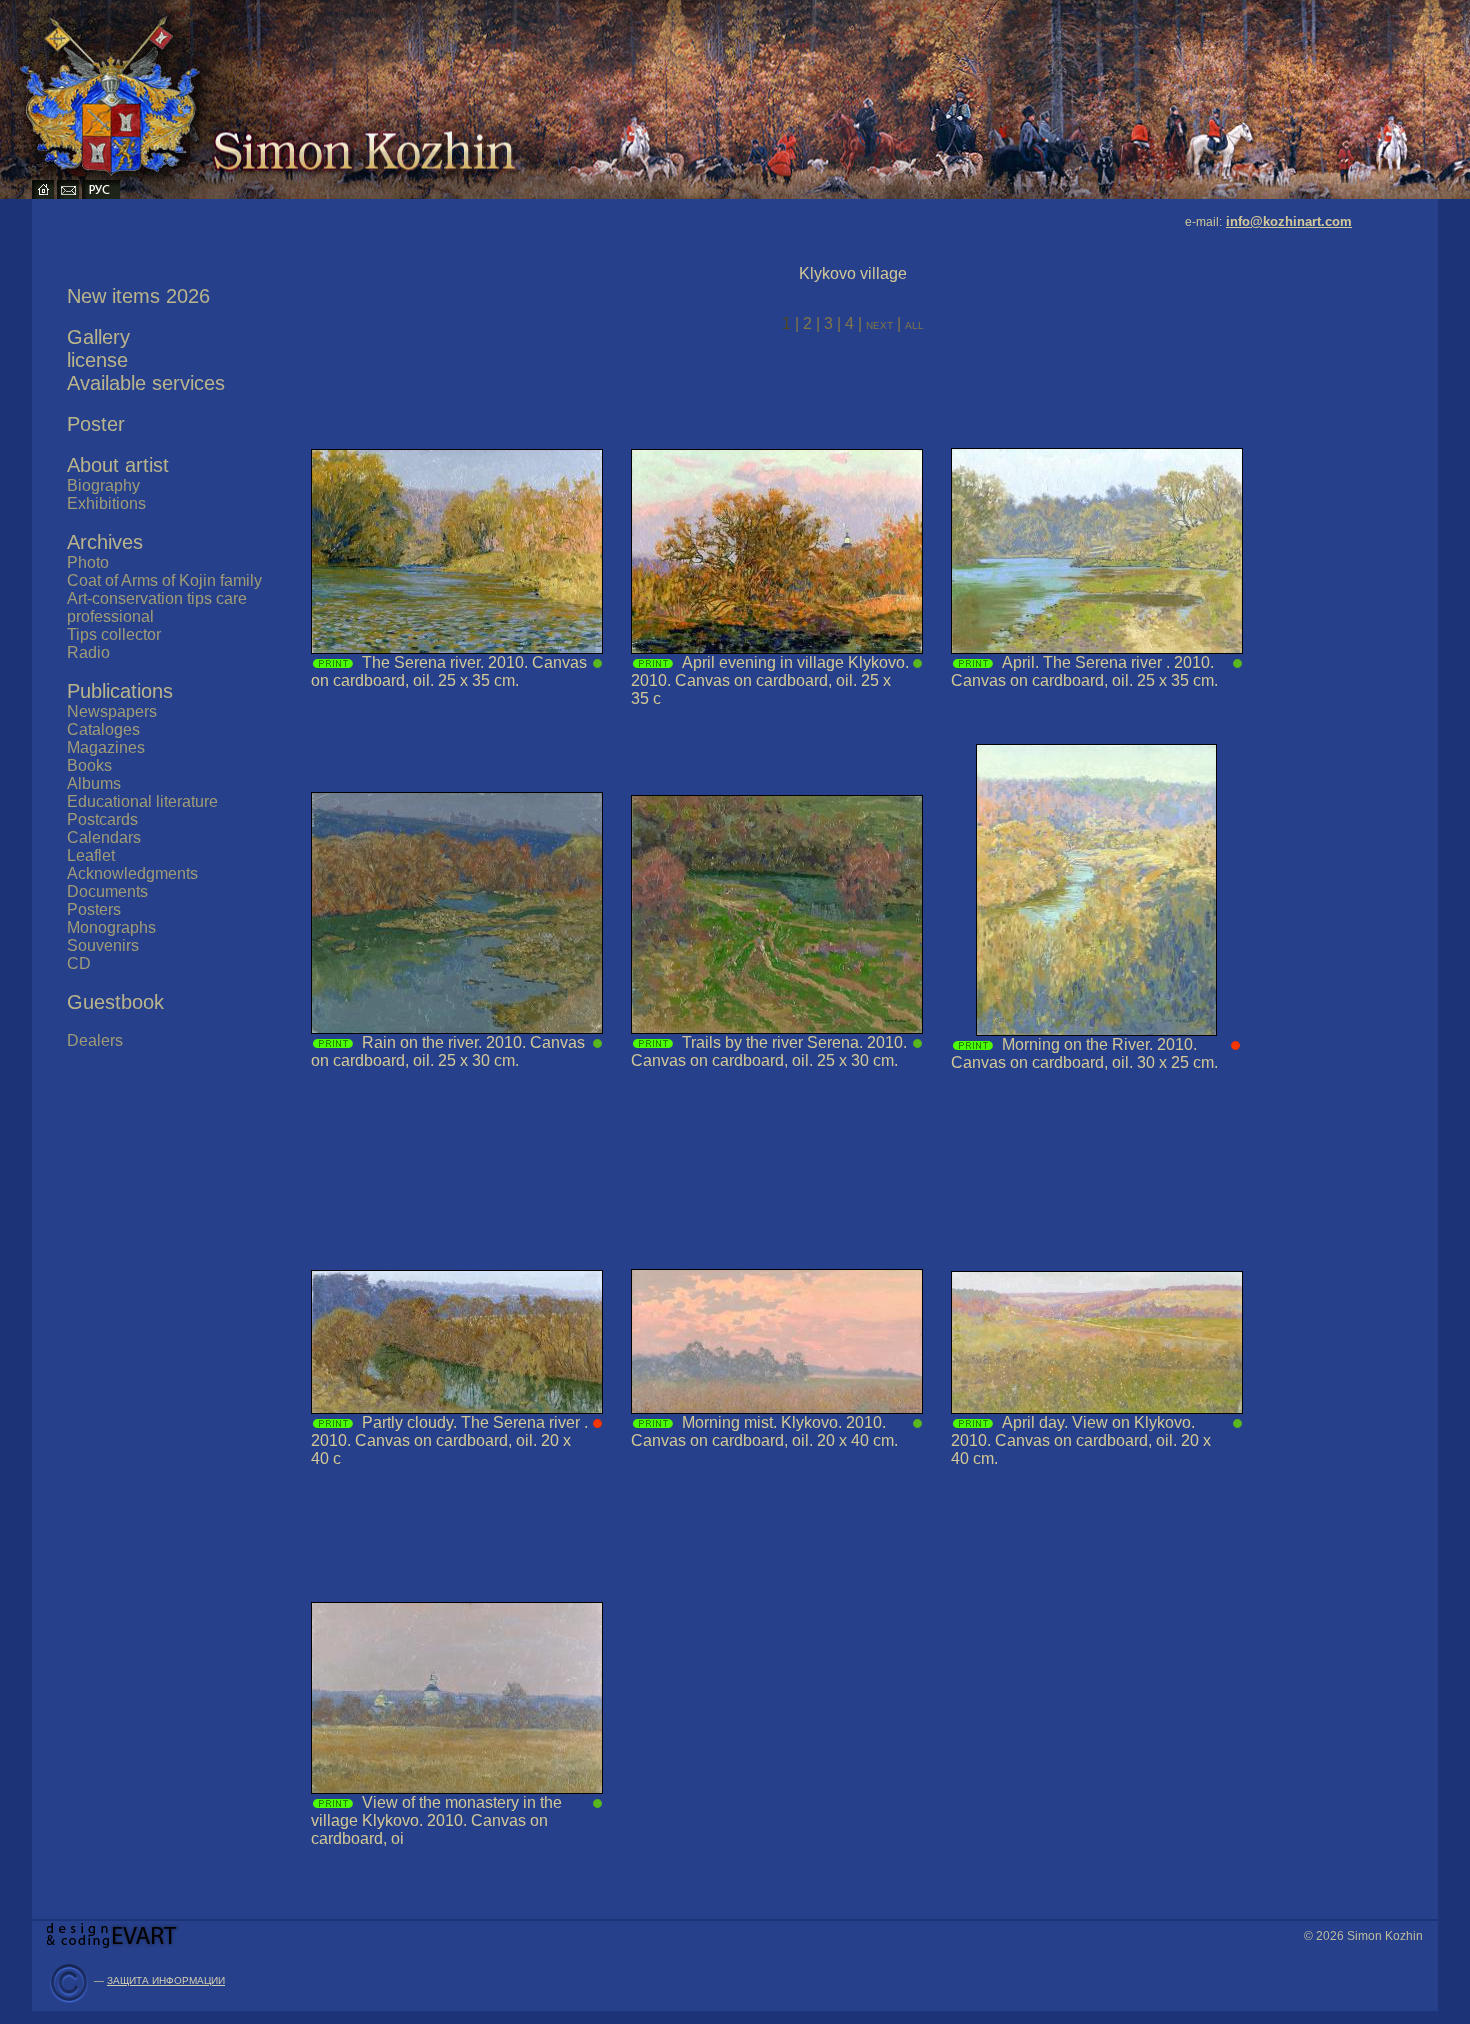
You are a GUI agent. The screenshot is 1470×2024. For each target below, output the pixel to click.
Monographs (111, 927)
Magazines (106, 747)
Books (89, 765)
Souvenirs (103, 945)
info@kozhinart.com (1289, 221)
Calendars (104, 837)
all (914, 324)
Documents (107, 891)
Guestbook (115, 1002)
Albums (94, 783)
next (881, 324)
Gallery (98, 337)
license (97, 360)
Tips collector (114, 634)
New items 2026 (138, 296)
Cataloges (103, 729)
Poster (96, 424)
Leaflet (91, 855)
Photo (88, 562)
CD (79, 963)
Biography (103, 485)
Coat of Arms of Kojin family (164, 580)
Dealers (95, 1040)
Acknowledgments (132, 873)
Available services (146, 383)
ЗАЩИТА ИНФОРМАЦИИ (166, 1980)
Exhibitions (106, 503)
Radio (88, 652)
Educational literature (142, 801)
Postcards (102, 819)
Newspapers (112, 711)
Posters (94, 909)
